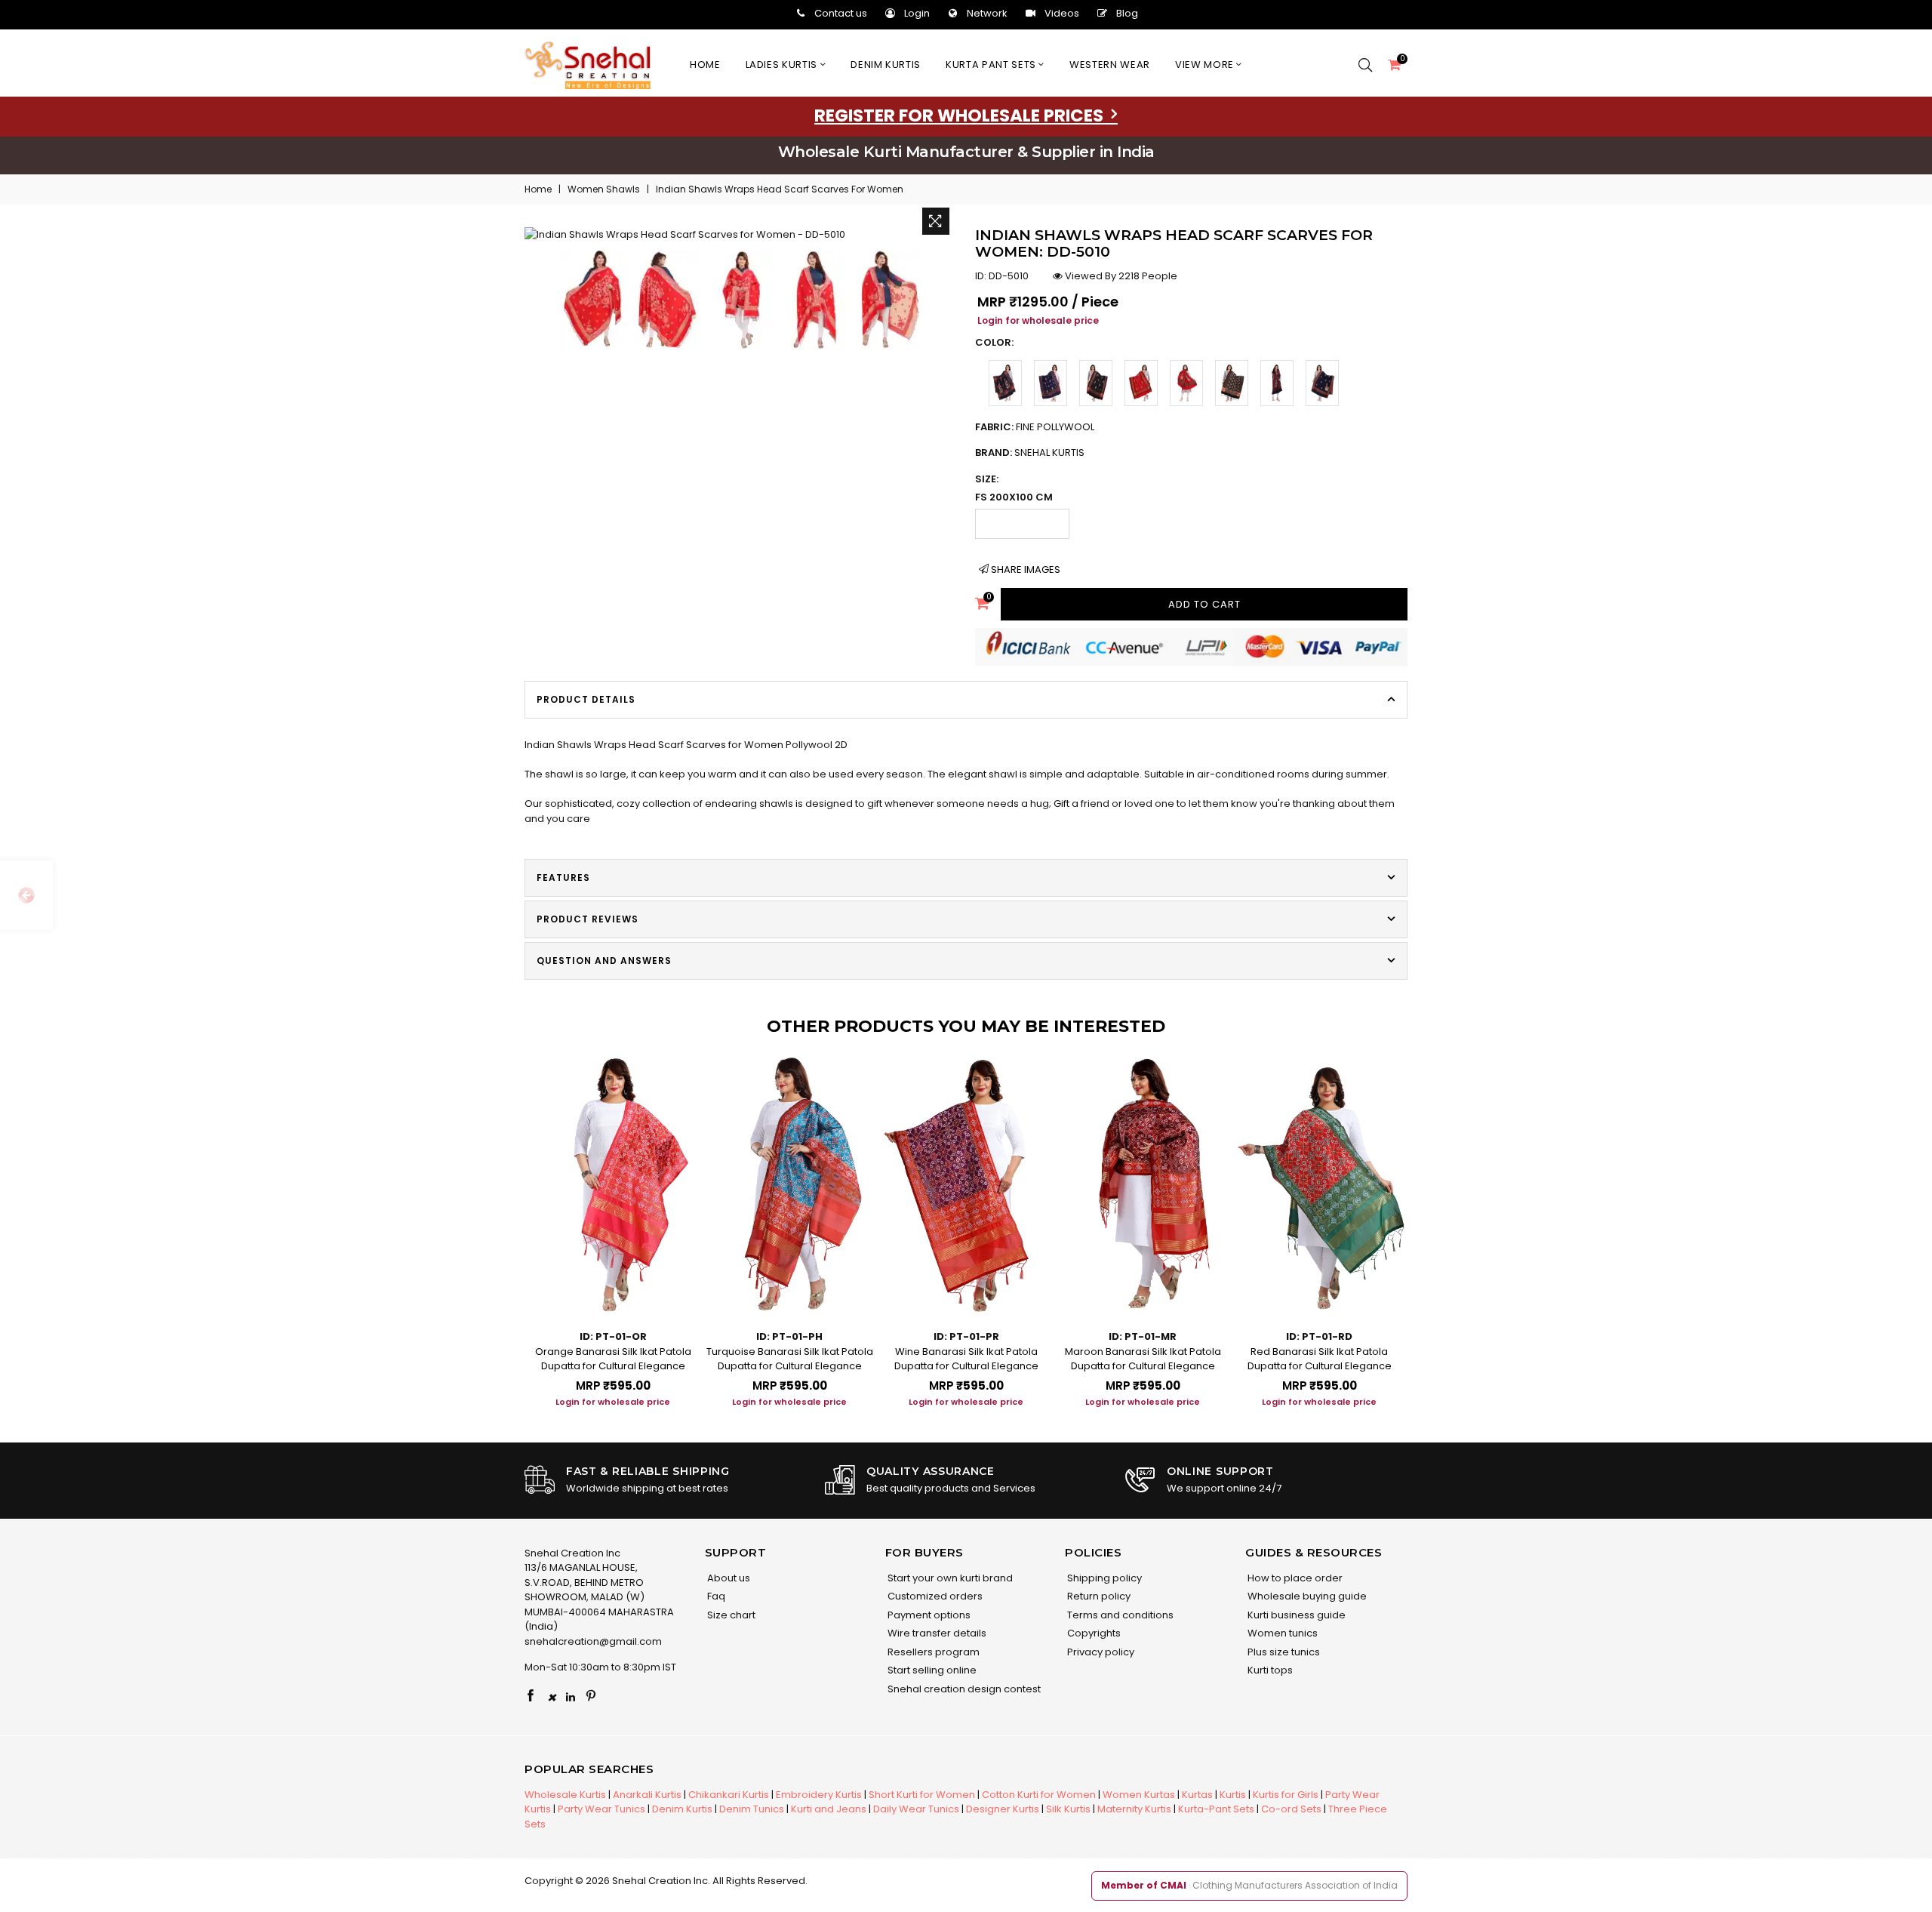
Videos (1062, 13)
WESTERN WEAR (1110, 65)
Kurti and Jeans (829, 1809)
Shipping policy (1103, 1578)
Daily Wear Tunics (916, 1809)
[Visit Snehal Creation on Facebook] (531, 1697)
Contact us (841, 13)
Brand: (1030, 453)
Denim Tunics (752, 1809)
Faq (715, 1596)
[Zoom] (936, 221)
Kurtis (1233, 1795)
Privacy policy (1100, 1652)
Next (1423, 1218)
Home (705, 65)
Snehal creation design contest (963, 1689)
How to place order (1294, 1578)
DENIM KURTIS (886, 65)
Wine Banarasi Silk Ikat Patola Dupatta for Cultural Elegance (966, 1359)
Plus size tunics (1283, 1652)
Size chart (730, 1615)
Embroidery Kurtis (819, 1795)
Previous (509, 1218)
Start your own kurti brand (949, 1578)
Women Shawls (604, 189)
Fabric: (1035, 427)
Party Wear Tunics (601, 1809)
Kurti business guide (1295, 1615)
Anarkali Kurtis (647, 1795)
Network (987, 13)
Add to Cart (1204, 604)
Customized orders (934, 1596)
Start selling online (931, 1670)
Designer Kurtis (1003, 1809)
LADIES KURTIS (783, 65)
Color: (994, 342)
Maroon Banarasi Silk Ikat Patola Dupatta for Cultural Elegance (1143, 1359)
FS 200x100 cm (1014, 497)
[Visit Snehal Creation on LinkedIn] (571, 1697)
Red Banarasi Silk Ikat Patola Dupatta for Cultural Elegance (1320, 1359)
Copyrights (1093, 1633)
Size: (987, 479)
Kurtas (1197, 1795)
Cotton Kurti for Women (1039, 1795)
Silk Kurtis (1068, 1809)
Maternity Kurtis (1134, 1809)
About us (728, 1578)
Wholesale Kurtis (565, 1795)
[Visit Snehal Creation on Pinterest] (591, 1697)
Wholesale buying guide (1306, 1596)
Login (917, 13)
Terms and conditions (1119, 1615)
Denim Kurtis (682, 1809)
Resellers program (932, 1652)
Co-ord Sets (1291, 1809)
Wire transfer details (936, 1633)
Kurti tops (1269, 1670)
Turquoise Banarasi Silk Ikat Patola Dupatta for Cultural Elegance (790, 1359)
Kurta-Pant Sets (1216, 1809)
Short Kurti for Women (922, 1795)
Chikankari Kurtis (729, 1795)
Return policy (1098, 1596)
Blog (1127, 13)
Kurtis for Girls (1286, 1795)
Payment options (928, 1615)
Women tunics (1281, 1633)
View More (1206, 65)
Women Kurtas (1139, 1795)
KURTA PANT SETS (992, 65)
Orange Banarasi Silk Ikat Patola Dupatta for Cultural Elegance (613, 1359)
